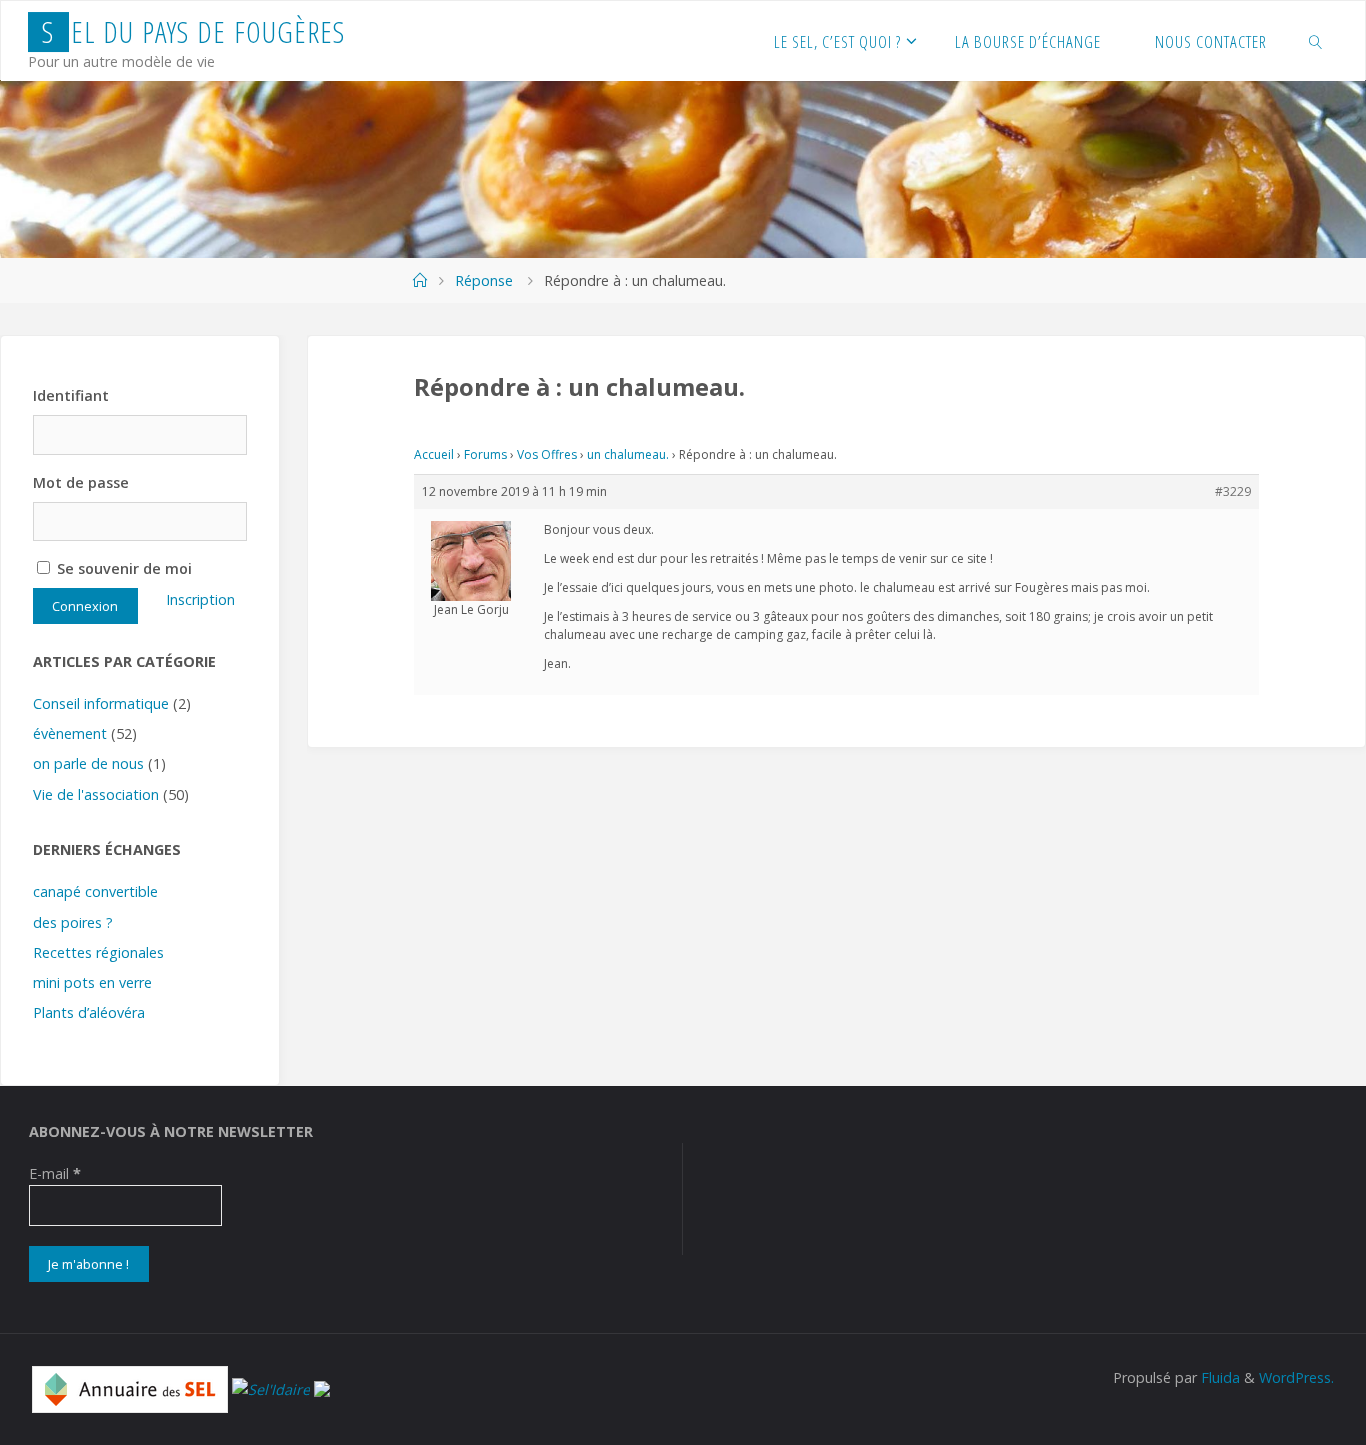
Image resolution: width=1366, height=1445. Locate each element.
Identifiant (71, 395)
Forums (485, 454)
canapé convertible (95, 891)
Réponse (484, 280)
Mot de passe (81, 482)
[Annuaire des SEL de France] (130, 1387)
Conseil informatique (101, 703)
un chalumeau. (628, 454)
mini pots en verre (92, 982)
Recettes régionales (98, 952)
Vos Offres (547, 454)
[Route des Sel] (322, 1387)
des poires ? (73, 922)
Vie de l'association (96, 794)
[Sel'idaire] (271, 1387)
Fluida (1218, 1377)
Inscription (200, 599)
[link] (1316, 41)
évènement (70, 733)
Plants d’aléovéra (89, 1012)
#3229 (1233, 491)
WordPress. (1296, 1377)
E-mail (55, 1173)
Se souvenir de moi (122, 568)
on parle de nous (88, 763)
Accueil (434, 454)
